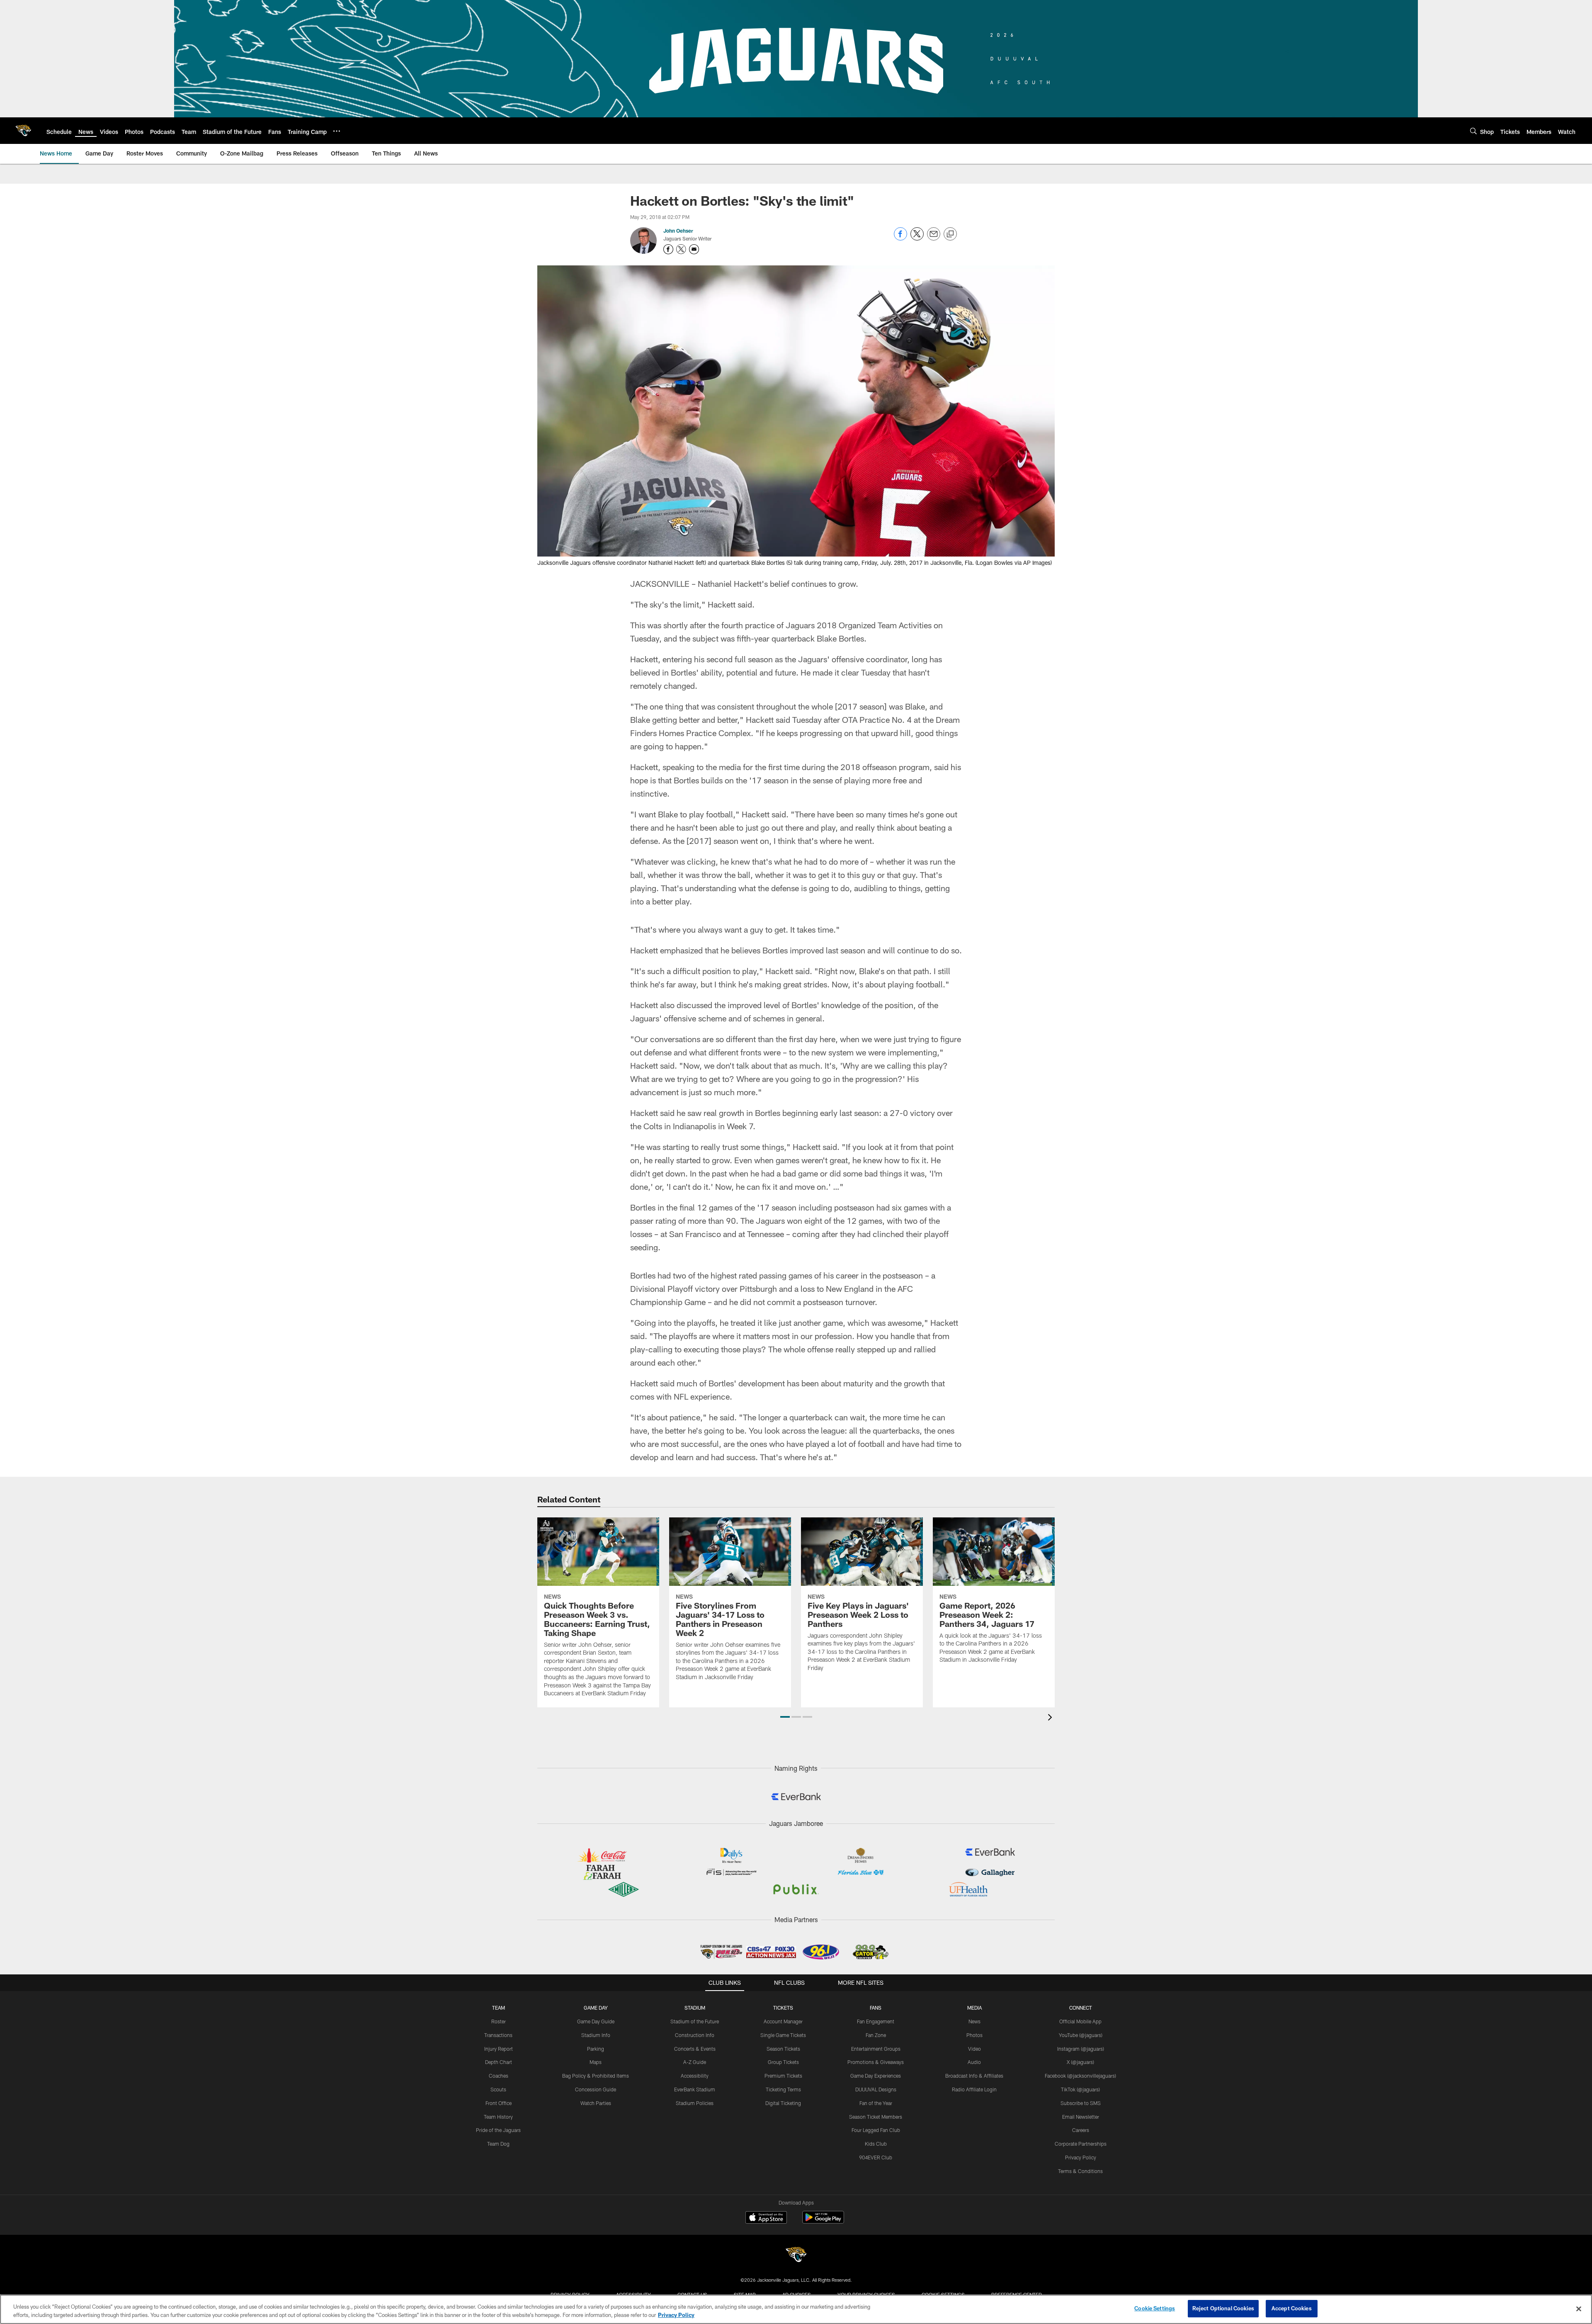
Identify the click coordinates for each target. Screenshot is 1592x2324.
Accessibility (695, 2076)
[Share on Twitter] (917, 238)
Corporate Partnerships (1081, 2144)
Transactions (498, 2035)
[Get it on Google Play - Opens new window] (823, 2221)
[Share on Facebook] (900, 238)
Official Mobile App (1080, 2021)
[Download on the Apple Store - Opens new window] (766, 2218)
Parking (596, 2049)
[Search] (1473, 131)
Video (974, 2049)
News (974, 2021)
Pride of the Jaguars (498, 2130)
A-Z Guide (695, 2062)
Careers (1081, 2130)
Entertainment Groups (876, 2049)
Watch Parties (596, 2103)
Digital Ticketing (783, 2103)
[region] (796, 2309)
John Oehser (678, 231)
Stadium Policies (695, 2103)
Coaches (499, 2076)
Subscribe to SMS (1081, 2103)
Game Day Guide (596, 2021)
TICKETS (783, 2008)
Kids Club (876, 2144)
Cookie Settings (1155, 2308)
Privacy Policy (1081, 2157)
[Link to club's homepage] (23, 131)
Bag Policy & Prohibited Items (596, 2076)
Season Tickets (783, 2049)
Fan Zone (876, 2035)
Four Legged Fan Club (876, 2130)
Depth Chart (499, 2062)
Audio (974, 2062)
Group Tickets (783, 2062)
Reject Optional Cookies (1223, 2308)
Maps (596, 2062)
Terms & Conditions (1080, 2171)
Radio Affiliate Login (974, 2089)
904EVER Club (876, 2157)
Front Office (499, 2103)
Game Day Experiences (876, 2076)
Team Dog (498, 2144)
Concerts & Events (695, 2049)
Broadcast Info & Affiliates (974, 2076)
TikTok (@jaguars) (1080, 2089)
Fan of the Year (876, 2103)
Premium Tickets (783, 2076)
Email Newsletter (1081, 2117)
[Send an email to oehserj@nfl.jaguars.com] (694, 249)
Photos (974, 2035)
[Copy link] (950, 234)
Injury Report (499, 2049)
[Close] (1579, 2309)
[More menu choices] (337, 131)
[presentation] (1051, 1718)
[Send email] (934, 238)
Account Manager (783, 2021)
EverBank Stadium (695, 2089)
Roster (499, 2021)
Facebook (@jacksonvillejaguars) (1080, 2076)
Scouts (498, 2089)
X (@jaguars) (1080, 2062)
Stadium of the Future (695, 2021)
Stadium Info (596, 2035)
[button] (785, 1717)
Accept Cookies (1292, 2308)
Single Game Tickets (783, 2035)
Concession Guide (596, 2089)
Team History (498, 2117)
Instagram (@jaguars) (1081, 2049)
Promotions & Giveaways (876, 2062)
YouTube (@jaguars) (1081, 2035)
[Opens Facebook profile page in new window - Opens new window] (668, 249)
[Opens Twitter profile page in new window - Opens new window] (681, 249)
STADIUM (695, 2008)
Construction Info (695, 2035)
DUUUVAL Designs (876, 2089)
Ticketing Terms (783, 2089)
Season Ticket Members (876, 2117)
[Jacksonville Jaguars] (796, 2256)
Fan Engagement (876, 2021)
